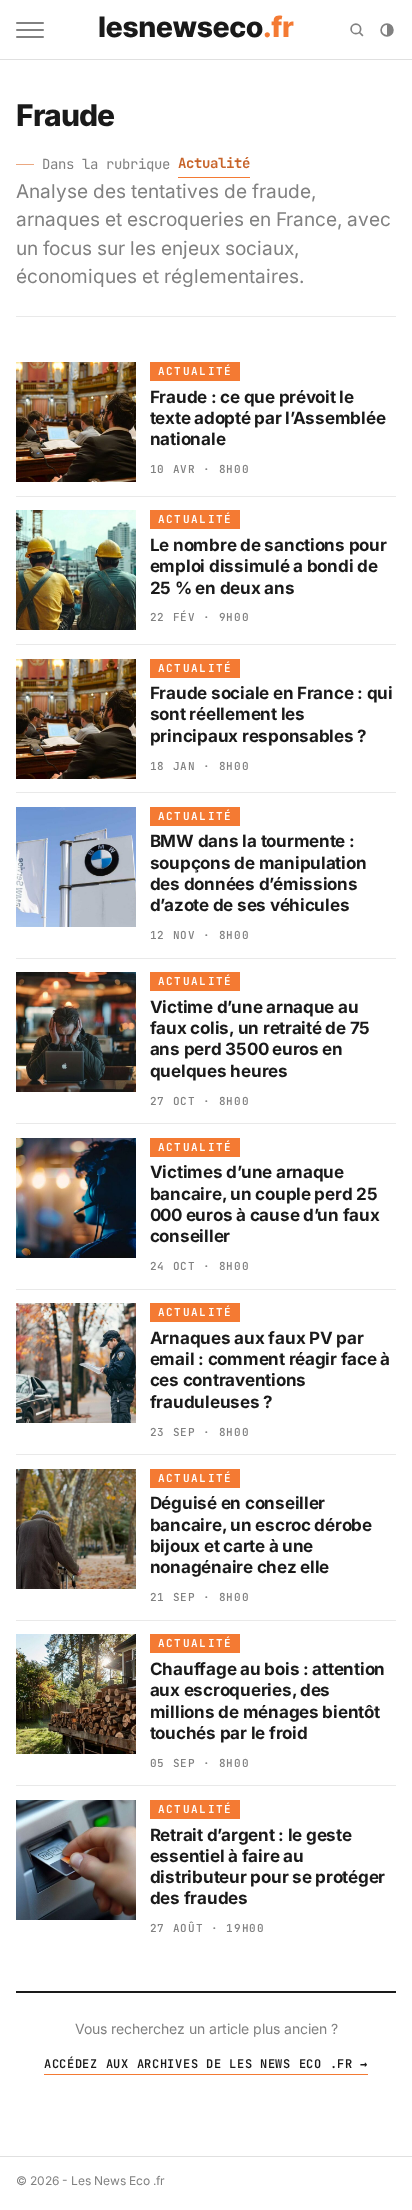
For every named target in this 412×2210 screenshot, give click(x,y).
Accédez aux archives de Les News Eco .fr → (206, 2064)
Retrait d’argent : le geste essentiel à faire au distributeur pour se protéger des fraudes (268, 1867)
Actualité (214, 163)
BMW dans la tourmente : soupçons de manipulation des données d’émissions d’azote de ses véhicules (258, 873)
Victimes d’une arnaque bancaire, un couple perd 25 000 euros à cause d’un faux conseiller (265, 1204)
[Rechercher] (357, 30)
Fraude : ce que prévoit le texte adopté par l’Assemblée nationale (268, 418)
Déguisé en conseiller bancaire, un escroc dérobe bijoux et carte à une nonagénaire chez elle (261, 1535)
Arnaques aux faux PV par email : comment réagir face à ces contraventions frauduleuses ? (270, 1370)
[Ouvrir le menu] (30, 30)
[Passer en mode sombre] (387, 30)
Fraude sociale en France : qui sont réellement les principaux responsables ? (271, 714)
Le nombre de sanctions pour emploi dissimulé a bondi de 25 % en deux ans (268, 566)
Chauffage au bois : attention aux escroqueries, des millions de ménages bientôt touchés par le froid (268, 1701)
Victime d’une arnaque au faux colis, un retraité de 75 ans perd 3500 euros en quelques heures (260, 1039)
